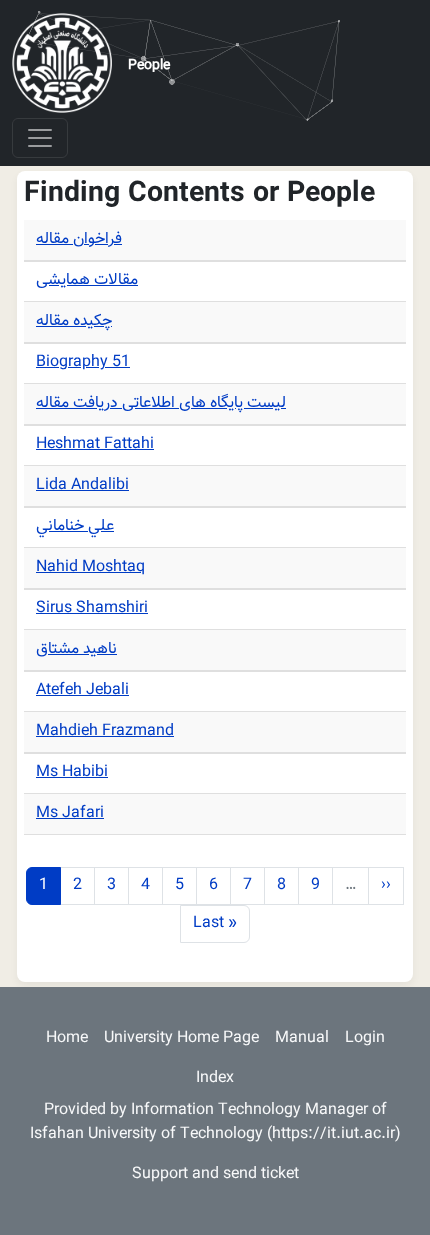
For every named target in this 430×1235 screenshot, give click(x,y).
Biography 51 (83, 362)
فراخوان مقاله (79, 239)
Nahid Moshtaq (90, 567)
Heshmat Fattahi (95, 444)
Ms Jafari (70, 813)
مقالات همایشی (87, 280)
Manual (302, 1038)
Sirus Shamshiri (92, 608)
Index (215, 1078)
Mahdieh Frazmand (105, 731)
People (149, 66)
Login (365, 1038)
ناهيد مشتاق (76, 649)
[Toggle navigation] (40, 138)
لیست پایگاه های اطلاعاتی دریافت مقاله (161, 403)
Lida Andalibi (82, 485)
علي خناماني (75, 526)
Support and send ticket (215, 1174)
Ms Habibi (72, 772)
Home (67, 1038)
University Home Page (181, 1038)
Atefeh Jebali (82, 690)
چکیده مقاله (74, 321)
